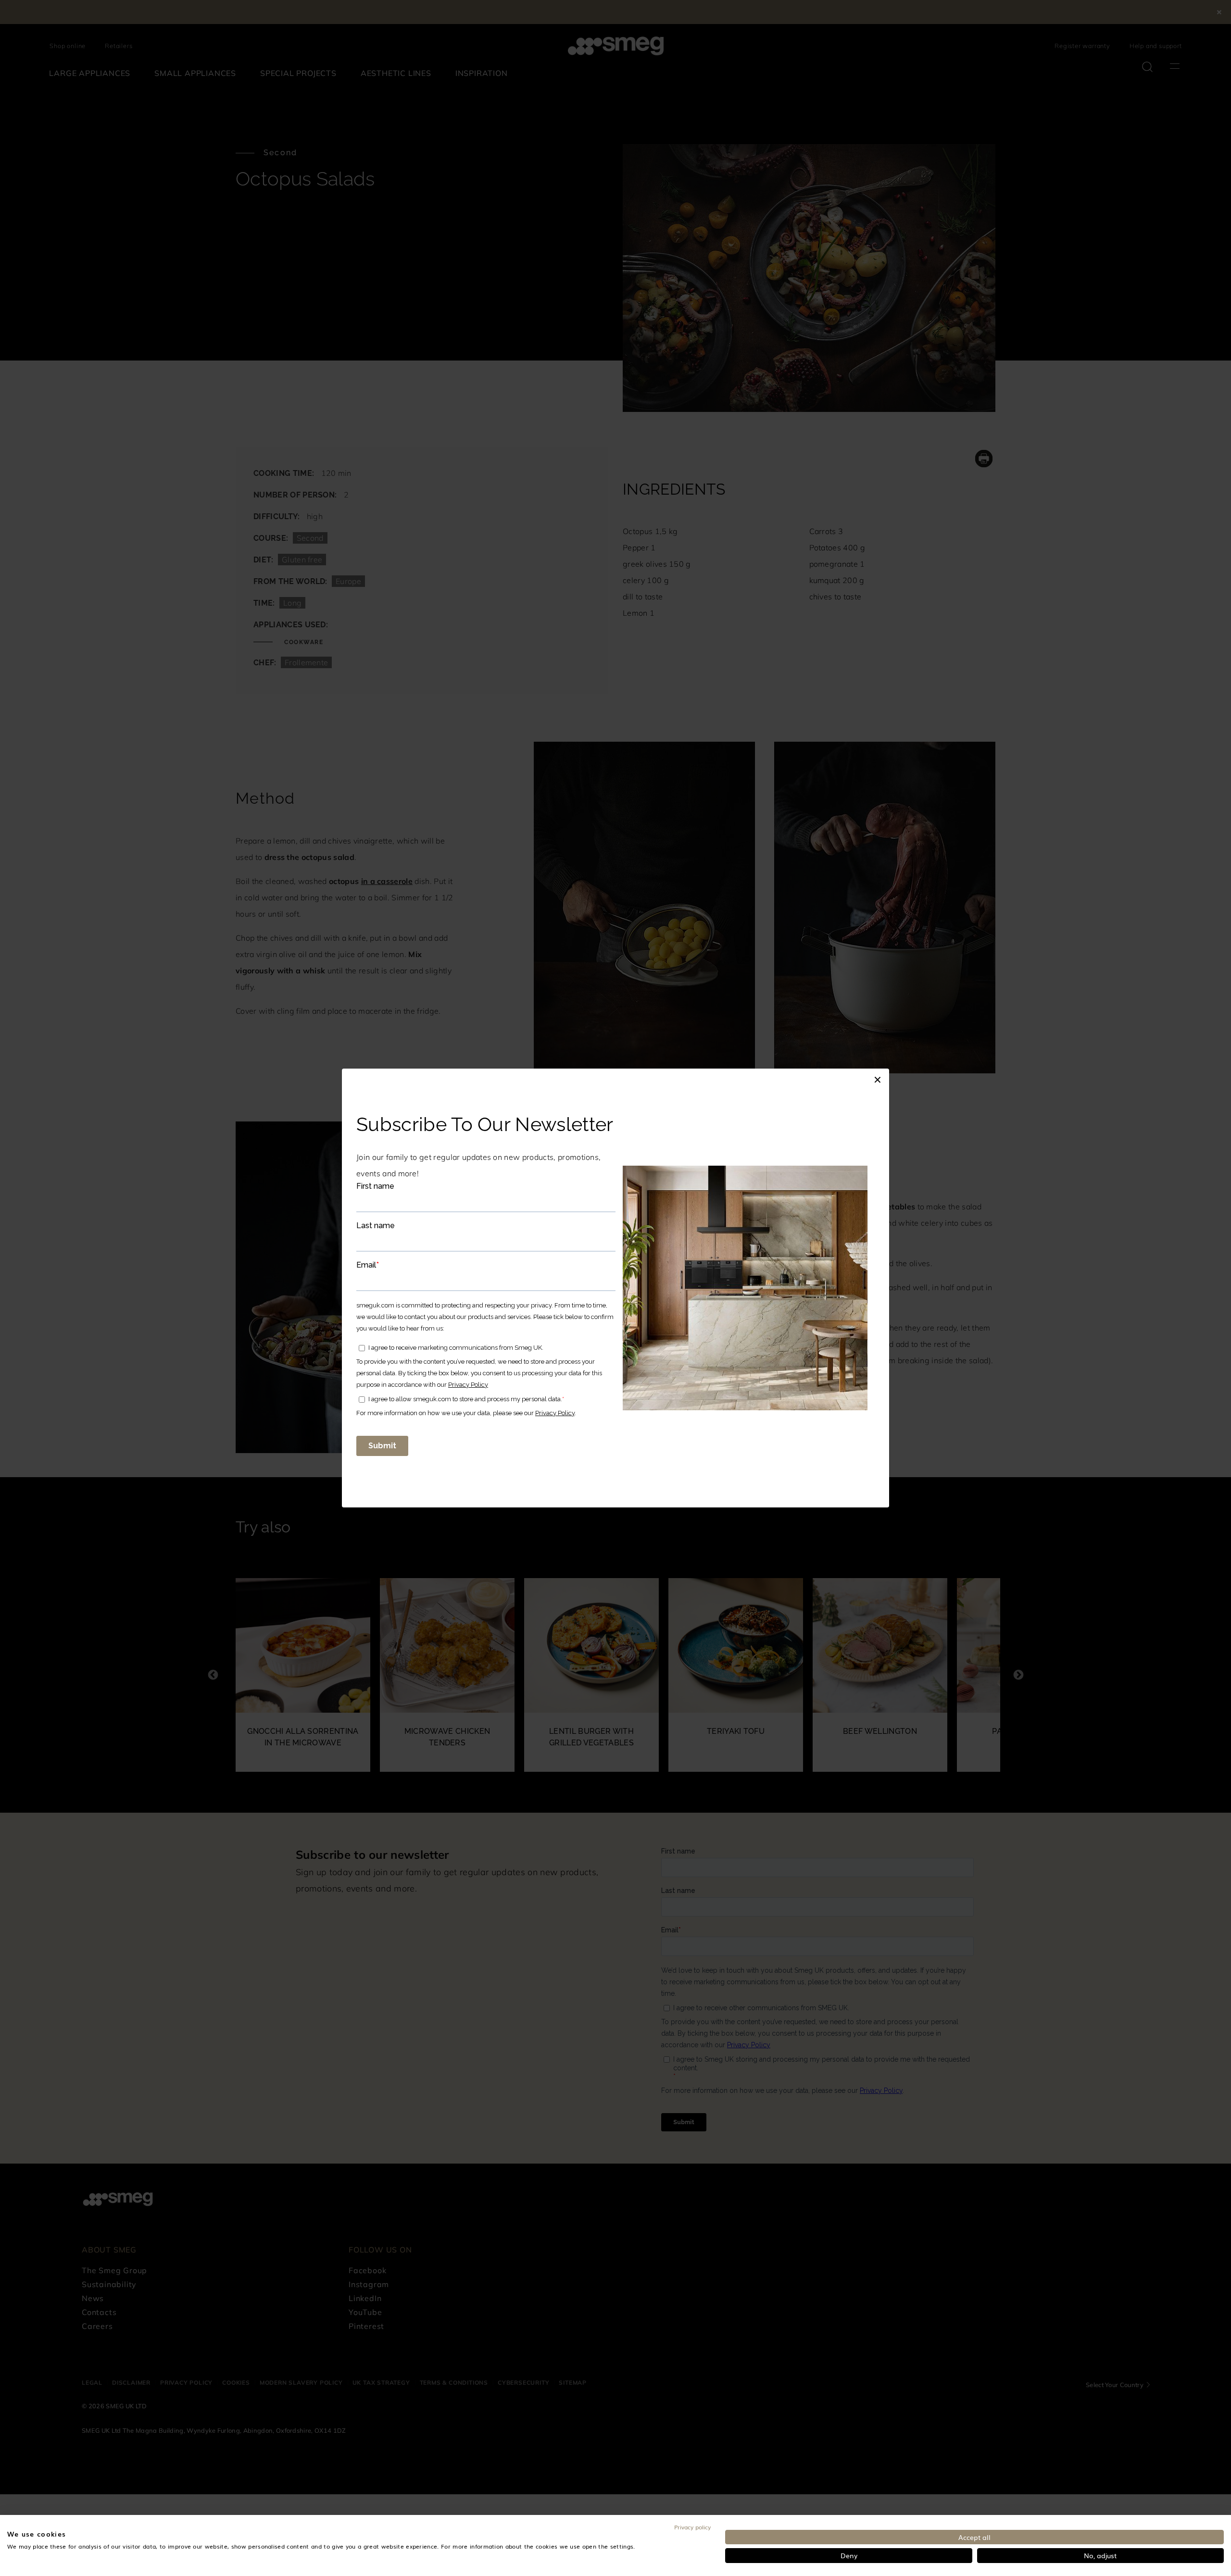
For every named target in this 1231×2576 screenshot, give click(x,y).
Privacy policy (692, 2527)
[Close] (878, 1078)
